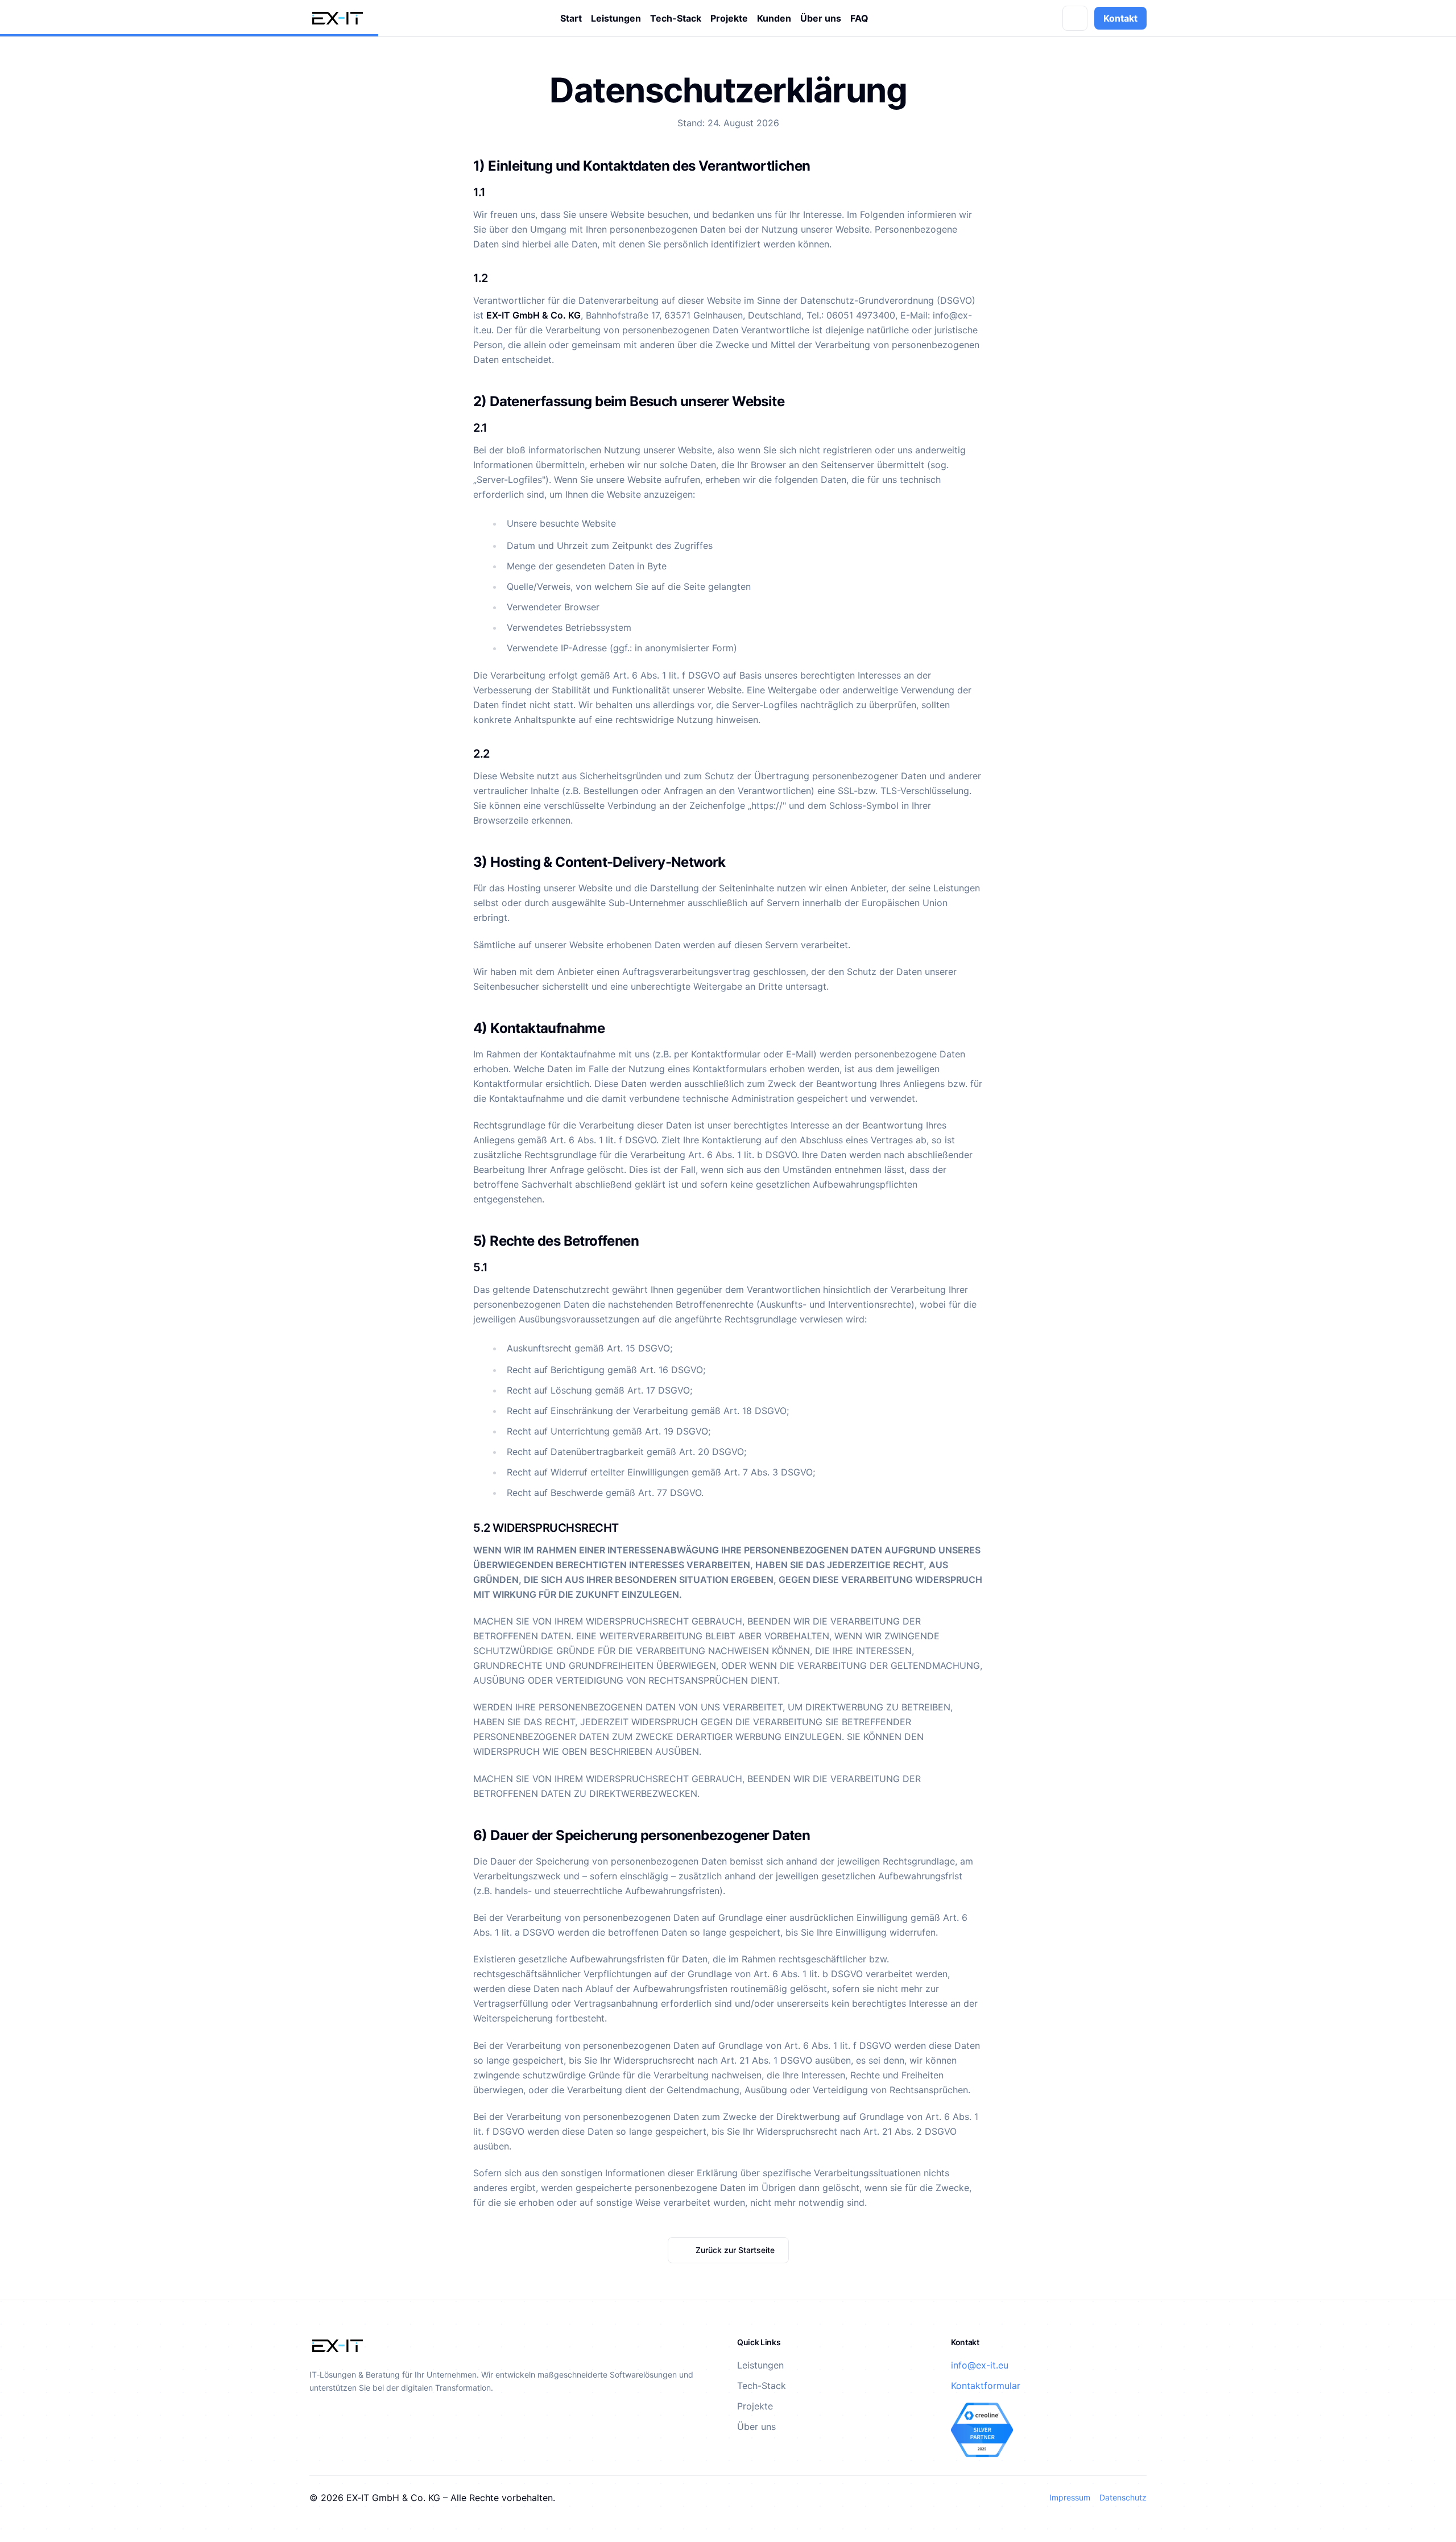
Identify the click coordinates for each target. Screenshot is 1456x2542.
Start (571, 18)
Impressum (1070, 2497)
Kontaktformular (986, 2386)
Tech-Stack (676, 18)
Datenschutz (1123, 2497)
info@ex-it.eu (980, 2365)
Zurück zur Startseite (735, 2250)
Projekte (729, 18)
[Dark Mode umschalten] (1075, 18)
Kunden (774, 18)
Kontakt (1120, 18)
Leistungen (616, 18)
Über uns (821, 18)
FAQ (859, 18)
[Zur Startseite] (338, 18)
